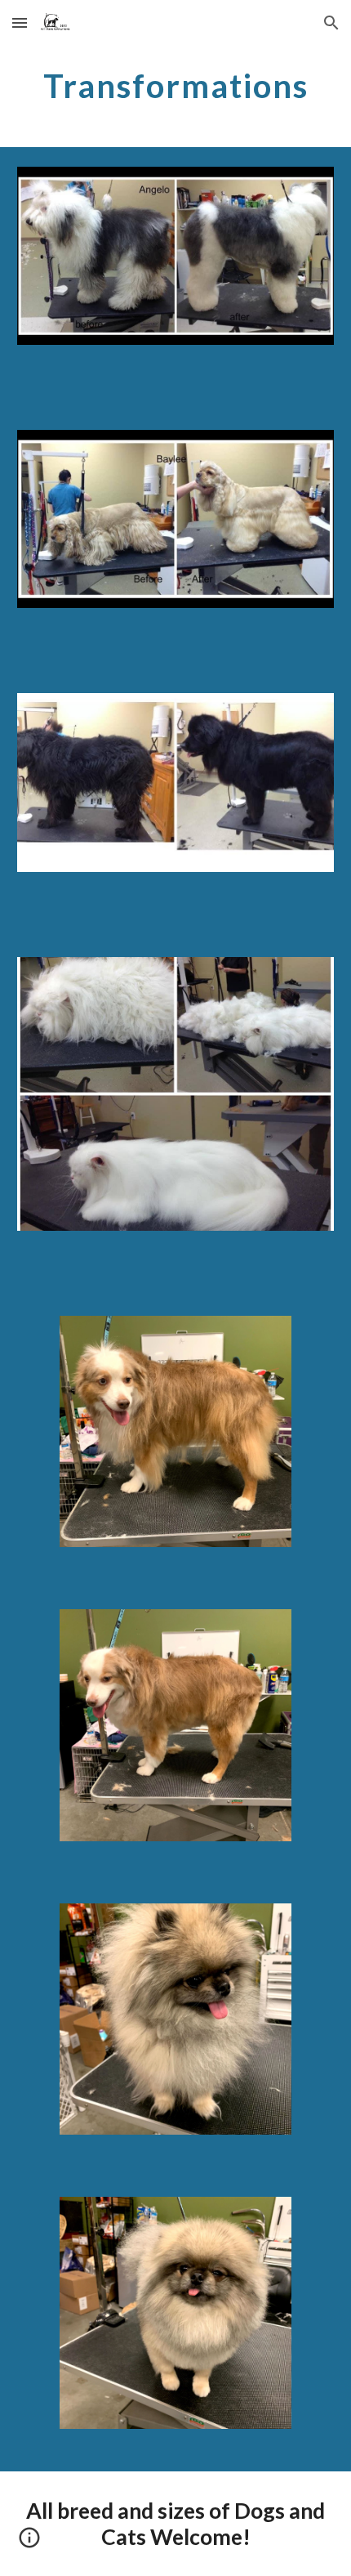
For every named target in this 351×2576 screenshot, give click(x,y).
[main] (176, 86)
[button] (20, 22)
